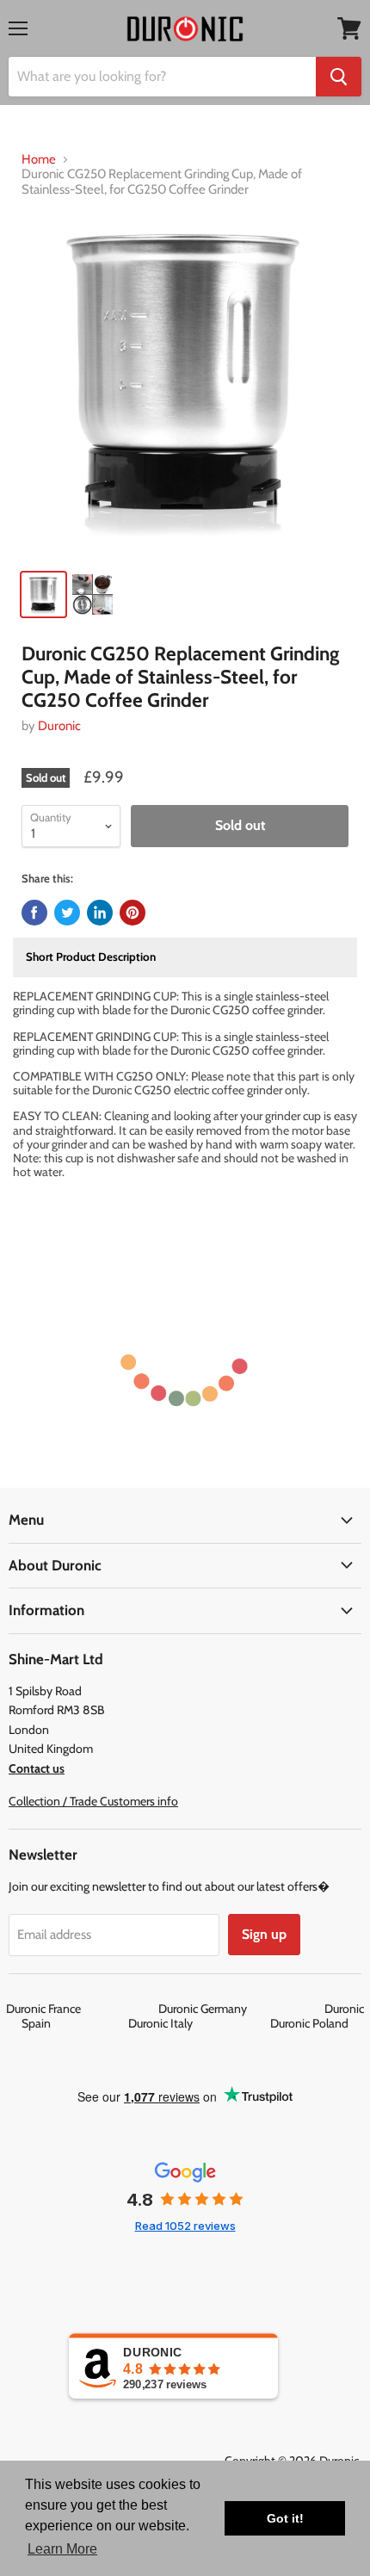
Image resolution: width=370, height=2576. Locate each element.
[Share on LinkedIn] (100, 913)
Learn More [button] (62, 2549)
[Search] (339, 77)
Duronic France (81, 2009)
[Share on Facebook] (34, 913)
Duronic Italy (198, 2023)
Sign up (264, 1934)
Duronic (59, 726)
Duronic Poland (309, 2023)
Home (39, 160)
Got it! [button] (285, 2518)
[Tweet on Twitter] (67, 913)
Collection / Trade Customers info (93, 1801)
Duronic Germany (240, 2009)
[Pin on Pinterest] (133, 913)
